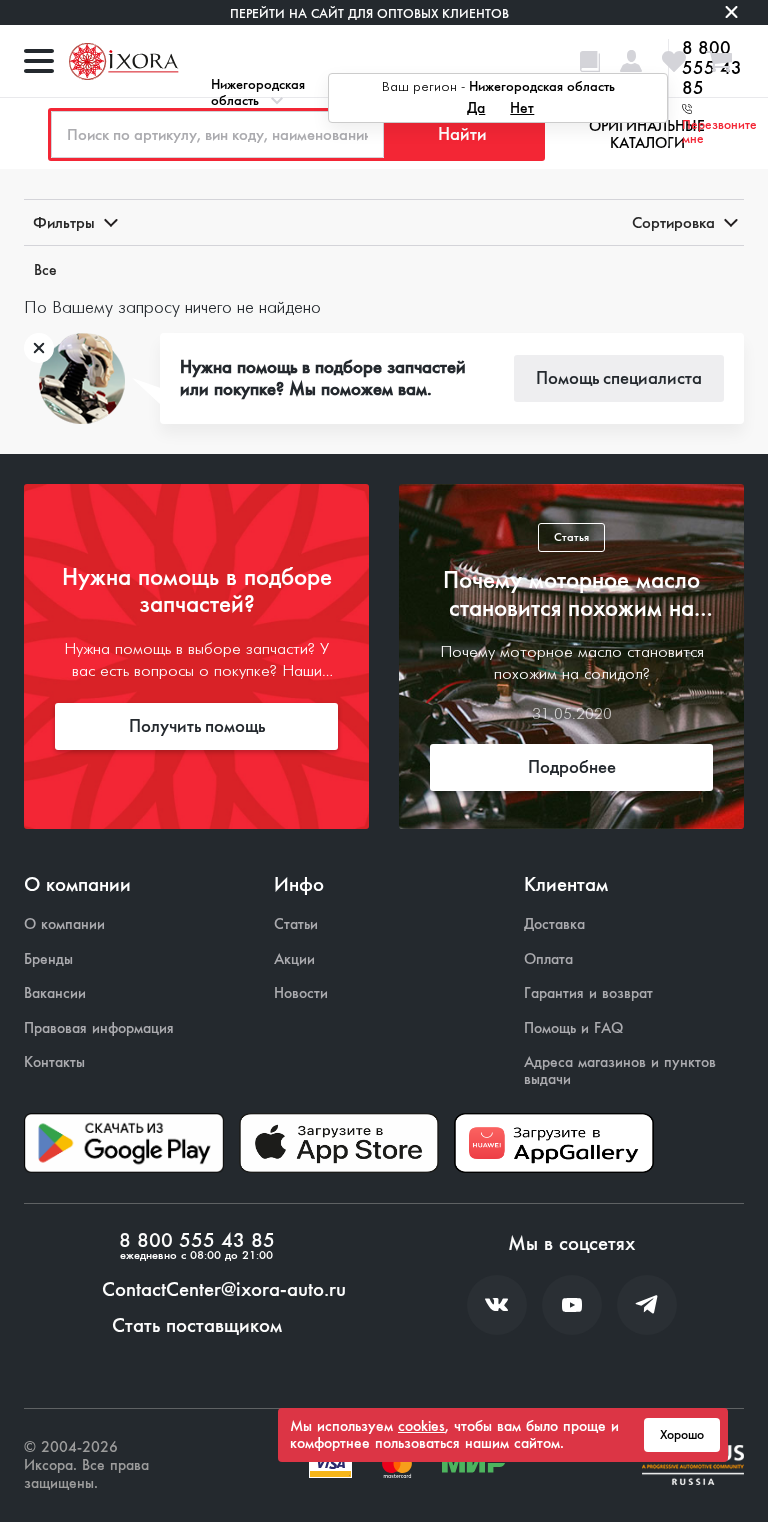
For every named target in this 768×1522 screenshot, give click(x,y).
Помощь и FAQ (573, 1028)
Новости (301, 993)
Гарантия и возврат (588, 993)
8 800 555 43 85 (197, 1241)
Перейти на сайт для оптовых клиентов (369, 13)
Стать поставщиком (197, 1326)
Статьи (296, 924)
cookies (421, 1426)
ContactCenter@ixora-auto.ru (224, 1290)
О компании (64, 924)
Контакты (54, 1062)
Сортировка (673, 222)
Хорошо (682, 1435)
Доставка (554, 924)
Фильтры (64, 222)
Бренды (48, 959)
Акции (294, 959)
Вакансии (55, 993)
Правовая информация (99, 1028)
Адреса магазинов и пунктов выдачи (620, 1070)
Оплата (548, 959)
